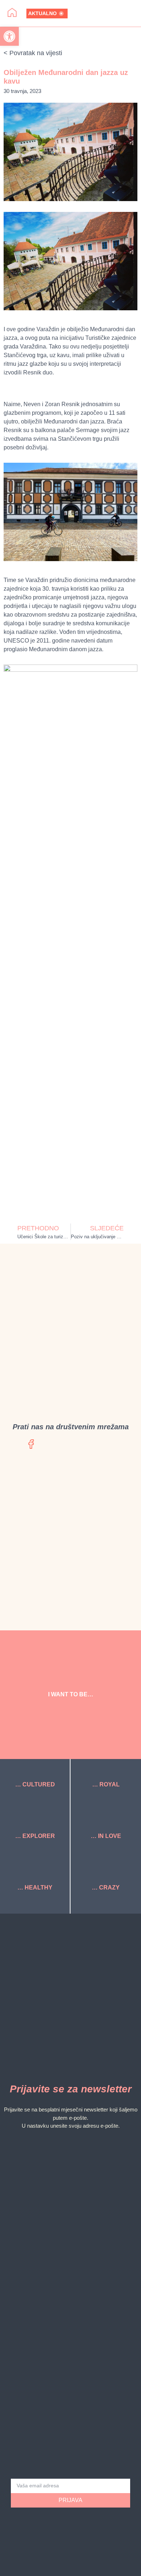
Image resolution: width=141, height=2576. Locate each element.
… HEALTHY (35, 1887)
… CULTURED (35, 1784)
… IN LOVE (106, 1836)
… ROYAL (106, 1784)
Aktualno (42, 13)
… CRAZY (106, 1887)
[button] (107, 13)
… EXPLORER (35, 1836)
